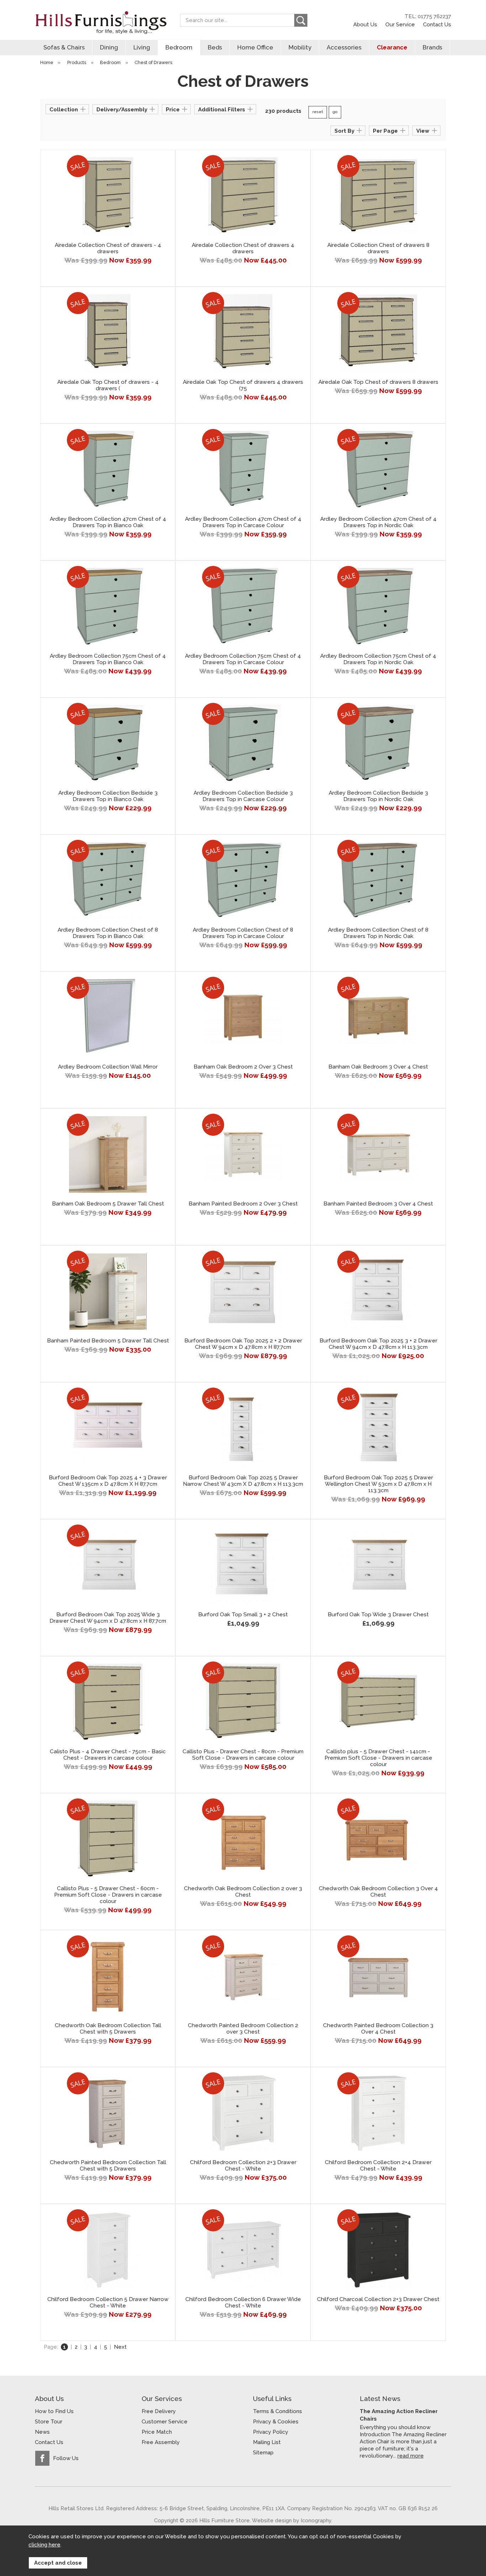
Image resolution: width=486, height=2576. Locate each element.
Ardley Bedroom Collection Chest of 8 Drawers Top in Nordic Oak (378, 933)
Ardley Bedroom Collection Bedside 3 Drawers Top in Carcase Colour (243, 796)
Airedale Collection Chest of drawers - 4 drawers (108, 248)
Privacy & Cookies (276, 2422)
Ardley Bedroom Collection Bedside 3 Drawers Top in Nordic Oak (378, 796)
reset (318, 112)
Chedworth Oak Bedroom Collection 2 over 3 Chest (243, 1892)
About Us (365, 24)
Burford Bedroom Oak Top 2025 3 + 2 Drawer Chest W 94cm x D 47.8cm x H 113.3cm (378, 1344)
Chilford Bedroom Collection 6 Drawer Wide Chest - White (243, 2302)
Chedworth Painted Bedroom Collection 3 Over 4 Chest (378, 2029)
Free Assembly (161, 2442)
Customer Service (165, 2422)
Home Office (255, 47)
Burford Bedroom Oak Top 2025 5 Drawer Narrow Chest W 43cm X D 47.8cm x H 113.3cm (243, 1481)
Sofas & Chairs (64, 47)
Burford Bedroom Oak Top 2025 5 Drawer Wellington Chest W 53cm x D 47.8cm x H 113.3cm (378, 1484)
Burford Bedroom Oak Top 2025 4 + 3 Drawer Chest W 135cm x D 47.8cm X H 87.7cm (108, 1481)
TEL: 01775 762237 (428, 16)
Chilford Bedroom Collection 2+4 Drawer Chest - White (378, 2166)
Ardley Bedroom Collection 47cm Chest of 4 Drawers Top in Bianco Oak (108, 522)
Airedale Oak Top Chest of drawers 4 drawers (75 (243, 385)
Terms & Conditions (278, 2411)
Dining (109, 47)
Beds (215, 47)
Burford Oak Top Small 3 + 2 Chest (243, 1615)
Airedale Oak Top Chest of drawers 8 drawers (378, 382)
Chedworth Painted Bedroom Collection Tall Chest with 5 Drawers (108, 2166)
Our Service (400, 24)
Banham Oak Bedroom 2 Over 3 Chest (243, 1067)
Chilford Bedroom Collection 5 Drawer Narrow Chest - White (108, 2302)
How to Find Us (54, 2411)
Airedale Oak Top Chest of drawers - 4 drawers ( (108, 385)
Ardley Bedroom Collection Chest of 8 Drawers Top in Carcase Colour (243, 933)
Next (120, 2347)
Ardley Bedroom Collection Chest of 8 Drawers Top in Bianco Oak (108, 933)
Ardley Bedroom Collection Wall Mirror (108, 1067)
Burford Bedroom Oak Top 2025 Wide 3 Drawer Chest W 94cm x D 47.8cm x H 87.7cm (108, 1618)
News (42, 2432)
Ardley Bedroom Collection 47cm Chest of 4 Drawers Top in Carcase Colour (243, 522)
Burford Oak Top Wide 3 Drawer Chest (378, 1615)
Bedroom (179, 47)
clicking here (44, 2545)
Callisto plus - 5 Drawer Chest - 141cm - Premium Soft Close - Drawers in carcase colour (378, 1758)
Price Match (157, 2432)
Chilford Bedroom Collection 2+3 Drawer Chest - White (243, 2166)
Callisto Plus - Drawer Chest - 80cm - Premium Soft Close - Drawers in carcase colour (243, 1755)
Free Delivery (159, 2411)
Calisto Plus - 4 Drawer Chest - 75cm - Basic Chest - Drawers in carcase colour (108, 1755)
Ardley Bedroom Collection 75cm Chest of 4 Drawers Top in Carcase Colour (243, 659)
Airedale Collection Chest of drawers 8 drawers (378, 248)
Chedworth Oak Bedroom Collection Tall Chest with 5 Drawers (108, 2029)
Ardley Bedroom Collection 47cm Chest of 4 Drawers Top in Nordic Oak (378, 522)
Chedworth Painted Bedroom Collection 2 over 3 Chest (243, 2029)
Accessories (344, 47)
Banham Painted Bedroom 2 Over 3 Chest (243, 1204)
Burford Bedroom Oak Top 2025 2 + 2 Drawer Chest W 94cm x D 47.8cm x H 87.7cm (243, 1344)
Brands (432, 47)
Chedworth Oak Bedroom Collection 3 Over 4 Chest (378, 1892)
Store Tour (49, 2422)
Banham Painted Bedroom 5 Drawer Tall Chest (108, 1341)
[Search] (301, 20)
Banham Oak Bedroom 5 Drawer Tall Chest (108, 1204)
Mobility (300, 47)
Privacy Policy (271, 2432)
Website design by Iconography (292, 2520)
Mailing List (267, 2442)
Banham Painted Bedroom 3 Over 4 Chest (378, 1204)
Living (142, 47)
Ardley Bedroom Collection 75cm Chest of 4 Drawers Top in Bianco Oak (108, 659)
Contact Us (437, 24)
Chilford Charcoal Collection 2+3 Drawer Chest (378, 2299)
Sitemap (263, 2453)
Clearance (392, 47)
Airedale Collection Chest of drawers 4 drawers (243, 248)
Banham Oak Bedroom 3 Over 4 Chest (378, 1067)
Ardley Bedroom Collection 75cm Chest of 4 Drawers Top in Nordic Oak (378, 659)
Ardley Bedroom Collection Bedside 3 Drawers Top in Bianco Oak (108, 796)
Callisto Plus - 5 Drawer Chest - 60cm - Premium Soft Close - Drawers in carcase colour (108, 1895)
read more (411, 2456)
